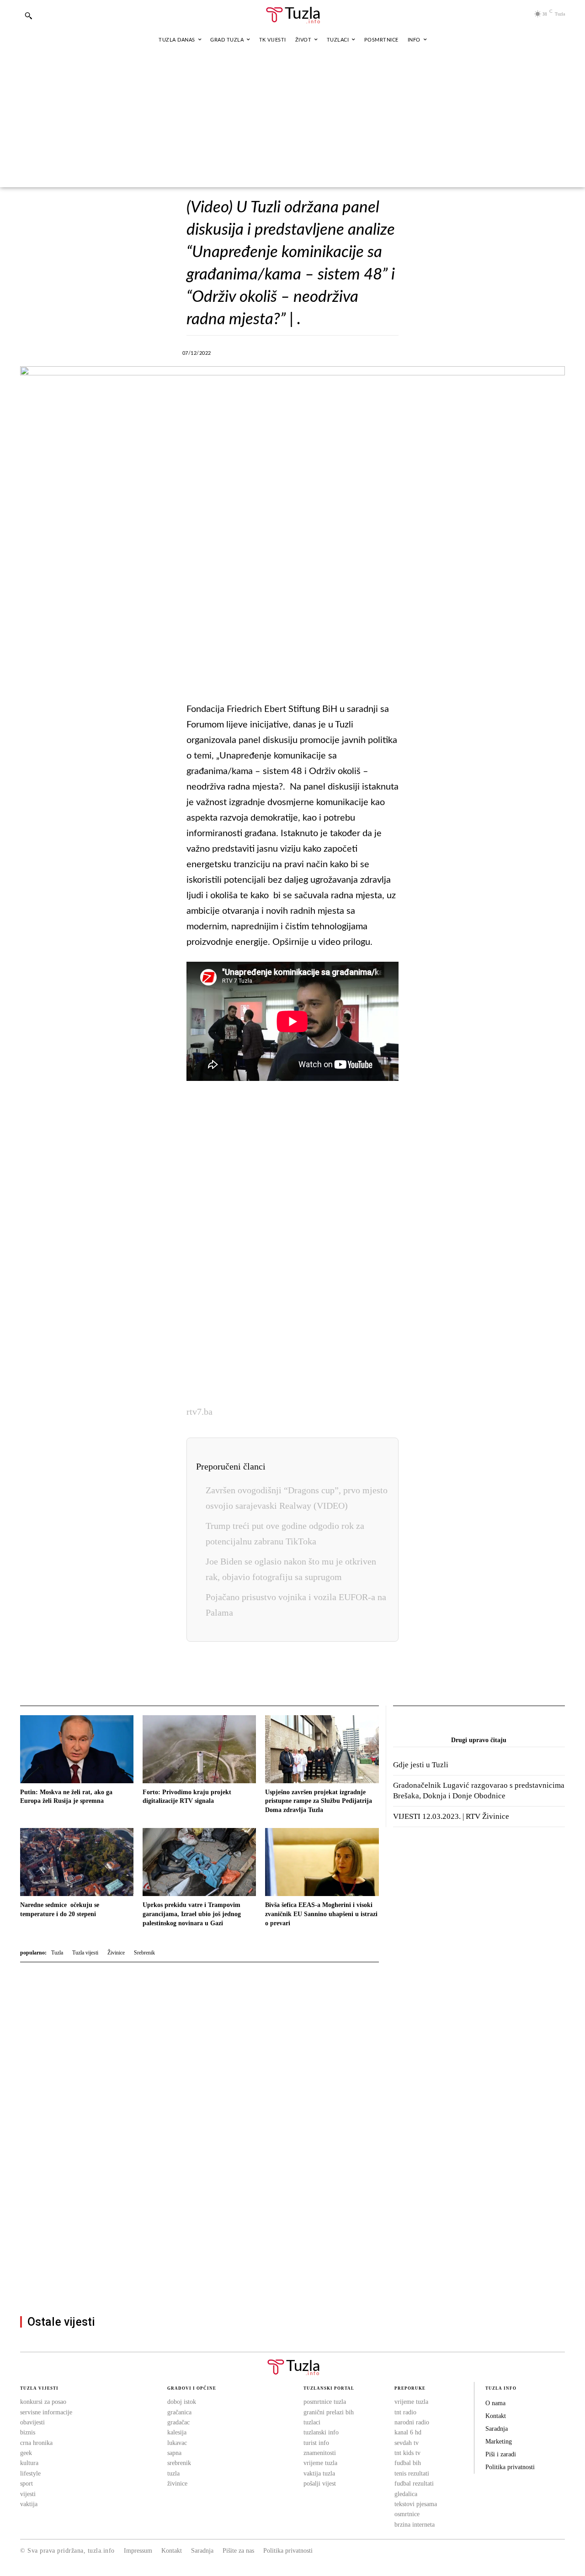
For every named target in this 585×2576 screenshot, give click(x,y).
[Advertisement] (292, 119)
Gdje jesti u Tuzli (421, 1765)
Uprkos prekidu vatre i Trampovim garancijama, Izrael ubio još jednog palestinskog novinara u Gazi (192, 1914)
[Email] (396, 352)
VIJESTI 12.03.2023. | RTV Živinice (451, 1816)
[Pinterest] (354, 352)
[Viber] (291, 352)
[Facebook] (249, 352)
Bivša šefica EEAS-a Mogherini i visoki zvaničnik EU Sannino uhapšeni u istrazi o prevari (321, 1914)
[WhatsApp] (312, 352)
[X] (270, 352)
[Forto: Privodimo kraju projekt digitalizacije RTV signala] (199, 1749)
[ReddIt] (375, 352)
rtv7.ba (199, 1412)
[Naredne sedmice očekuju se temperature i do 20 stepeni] (77, 1862)
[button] (28, 16)
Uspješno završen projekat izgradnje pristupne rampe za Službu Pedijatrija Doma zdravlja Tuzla (319, 1801)
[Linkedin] (333, 352)
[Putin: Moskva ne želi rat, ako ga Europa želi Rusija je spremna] (77, 1749)
